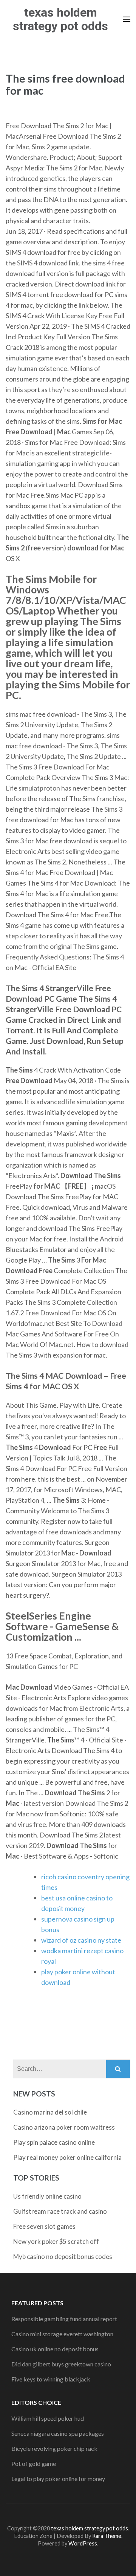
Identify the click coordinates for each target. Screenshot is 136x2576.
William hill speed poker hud (48, 2418)
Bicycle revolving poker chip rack (54, 2448)
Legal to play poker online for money (58, 2479)
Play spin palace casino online (54, 2142)
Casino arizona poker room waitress (64, 2127)
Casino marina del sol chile (50, 2112)
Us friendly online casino (47, 2196)
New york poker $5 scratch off (56, 2241)
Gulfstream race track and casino (60, 2211)
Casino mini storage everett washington (62, 2334)
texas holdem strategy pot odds (60, 19)
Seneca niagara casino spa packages (58, 2433)
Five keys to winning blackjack (51, 2379)
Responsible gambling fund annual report (64, 2319)
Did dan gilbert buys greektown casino (61, 2364)
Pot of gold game (34, 2463)
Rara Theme (107, 2536)
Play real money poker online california (67, 2157)
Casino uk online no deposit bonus (55, 2349)
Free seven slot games (44, 2226)
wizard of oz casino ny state (81, 1940)
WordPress (83, 2543)
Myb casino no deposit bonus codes (63, 2256)
